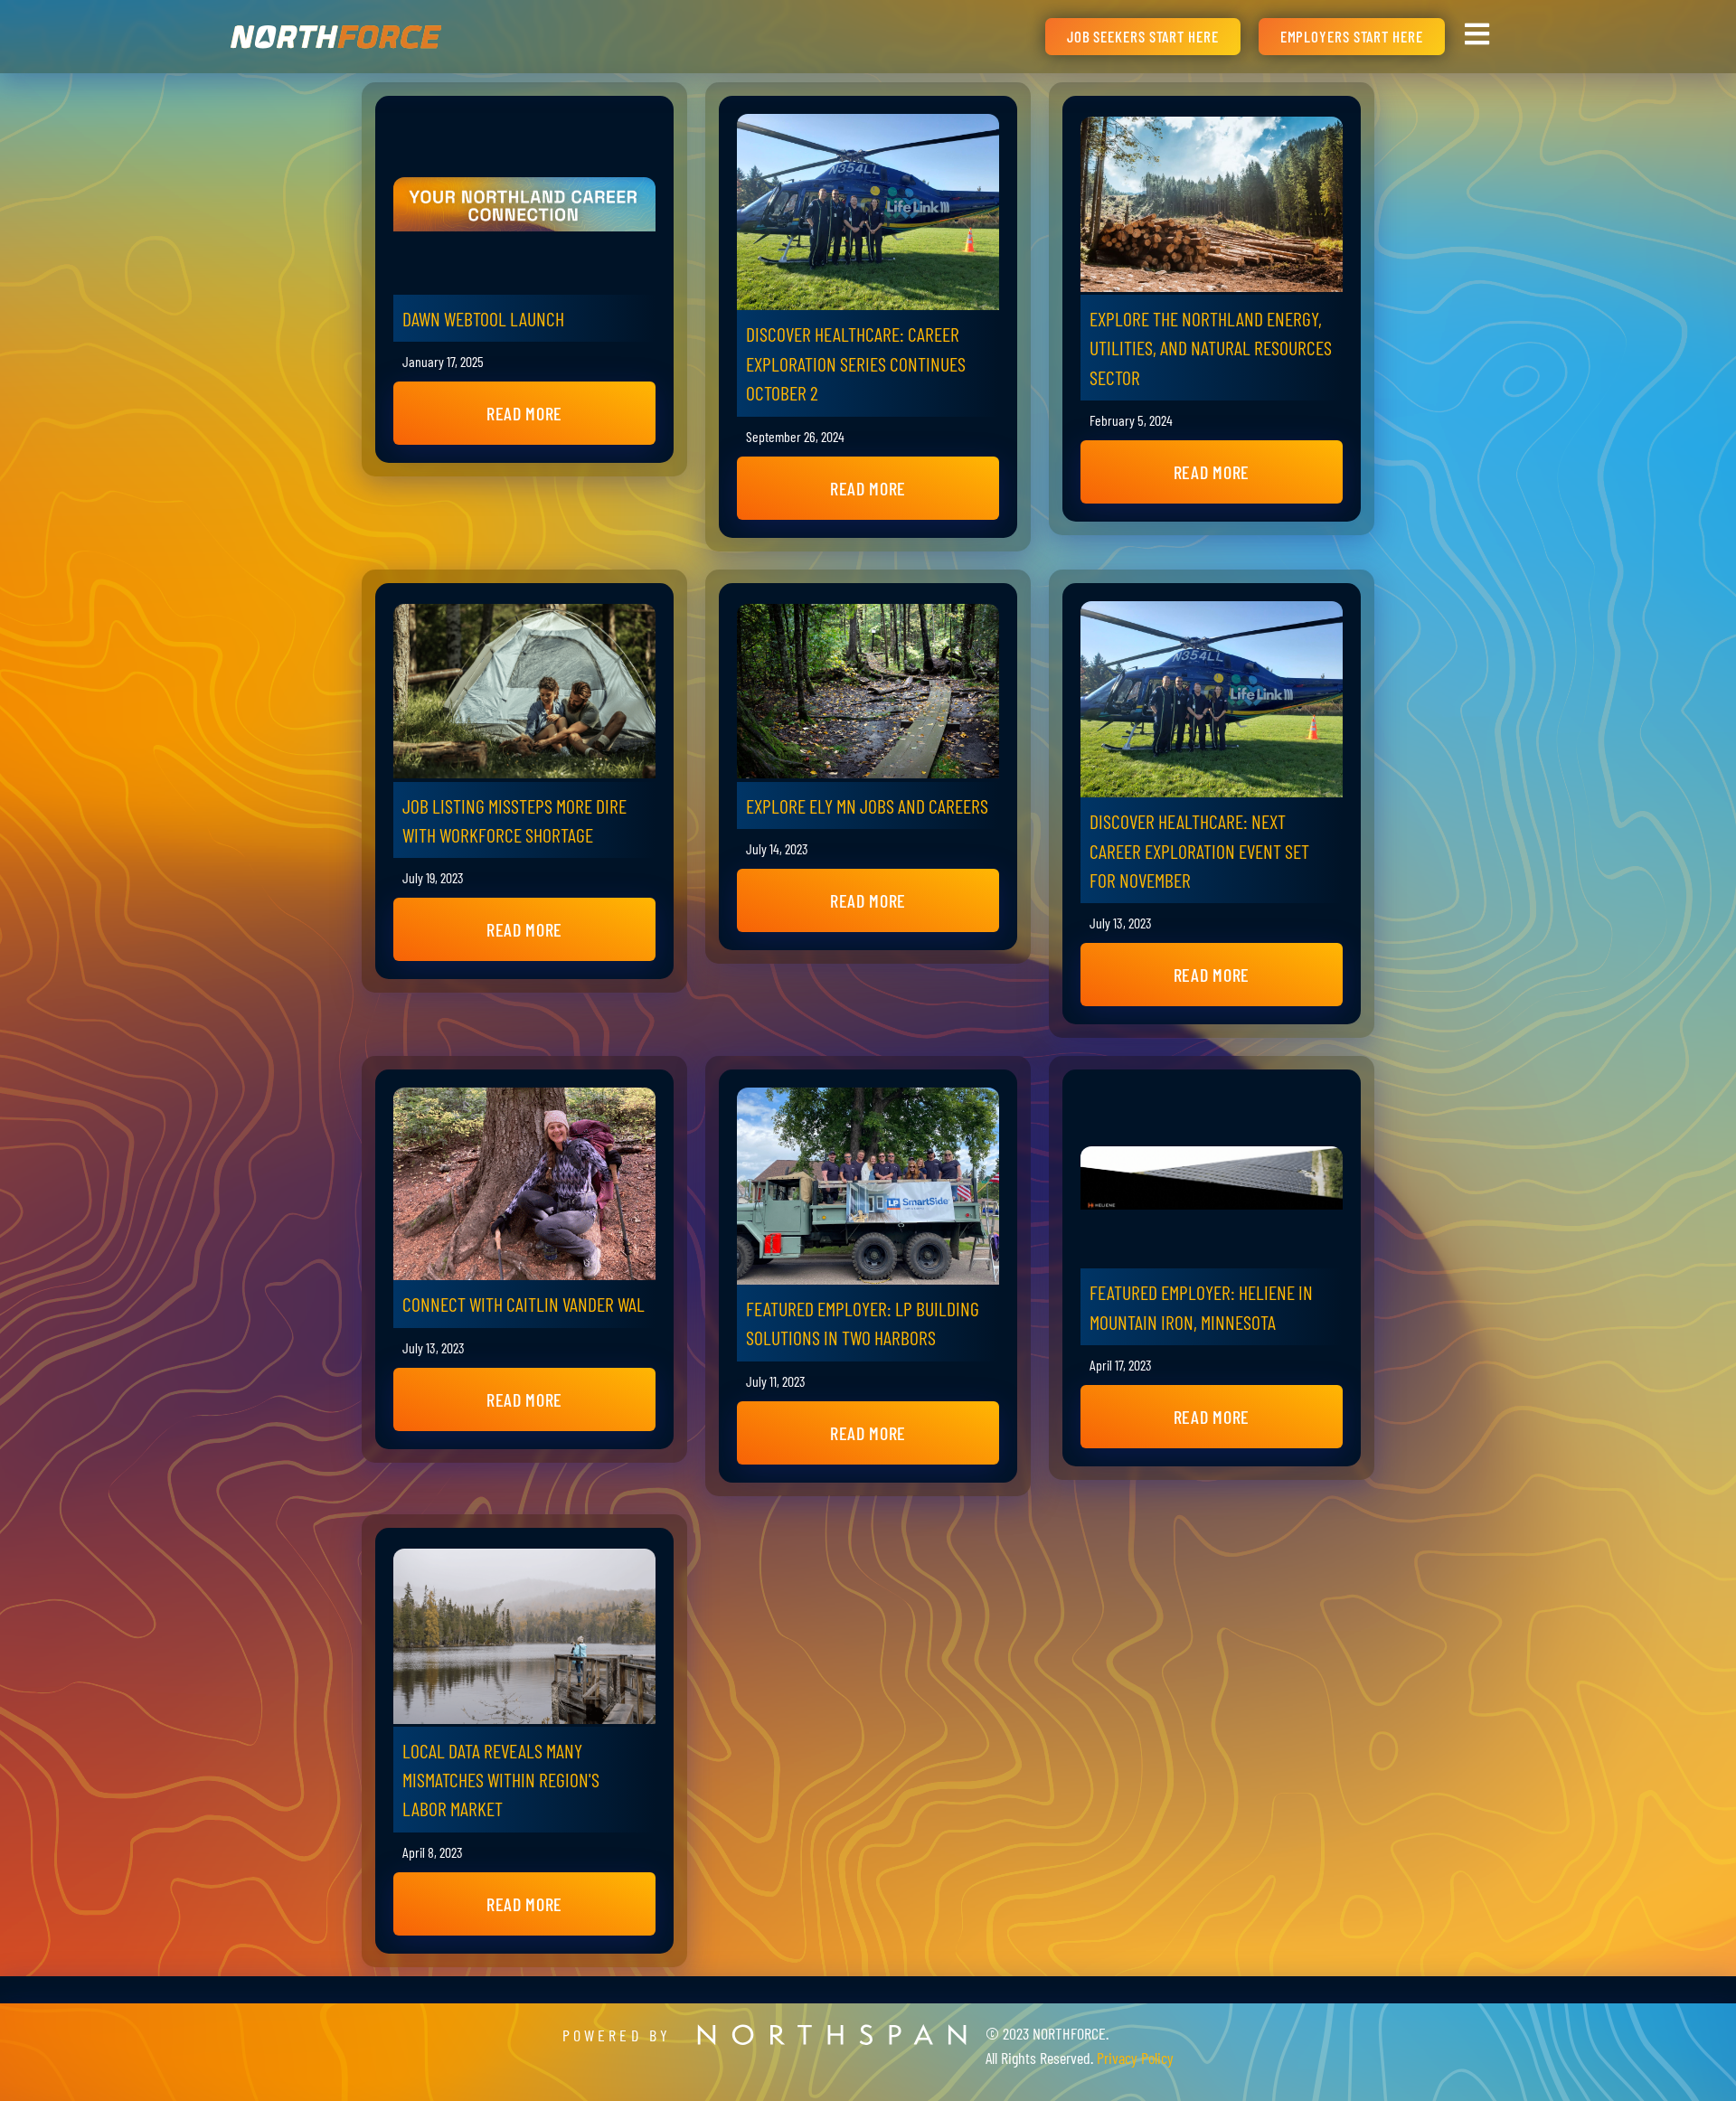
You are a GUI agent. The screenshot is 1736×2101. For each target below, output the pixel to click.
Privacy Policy (1135, 2058)
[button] (524, 413)
